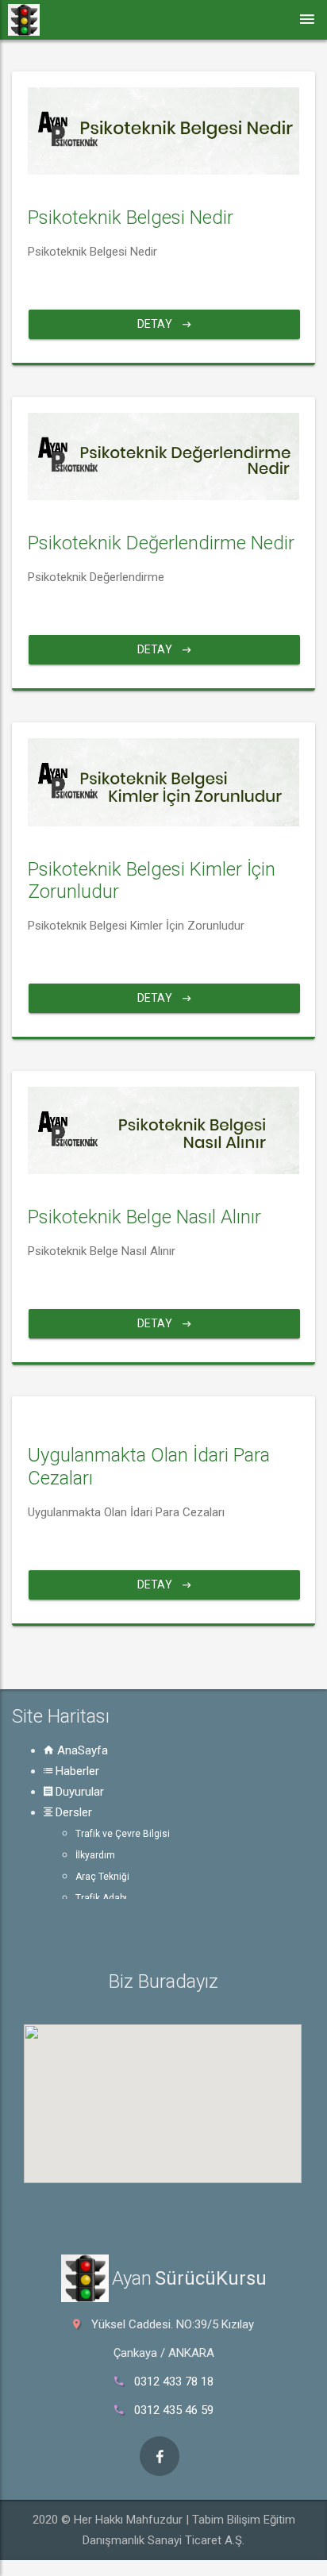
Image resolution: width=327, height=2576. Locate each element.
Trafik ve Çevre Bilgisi (123, 1834)
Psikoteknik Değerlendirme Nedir (161, 543)
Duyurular (78, 1792)
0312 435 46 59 (174, 2410)
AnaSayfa (81, 1750)
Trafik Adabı (101, 1898)
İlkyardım (95, 1855)
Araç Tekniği (102, 1877)
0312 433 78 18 (174, 2382)
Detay (156, 324)
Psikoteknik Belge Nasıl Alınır (144, 1217)
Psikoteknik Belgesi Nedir (131, 218)
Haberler (76, 1771)
